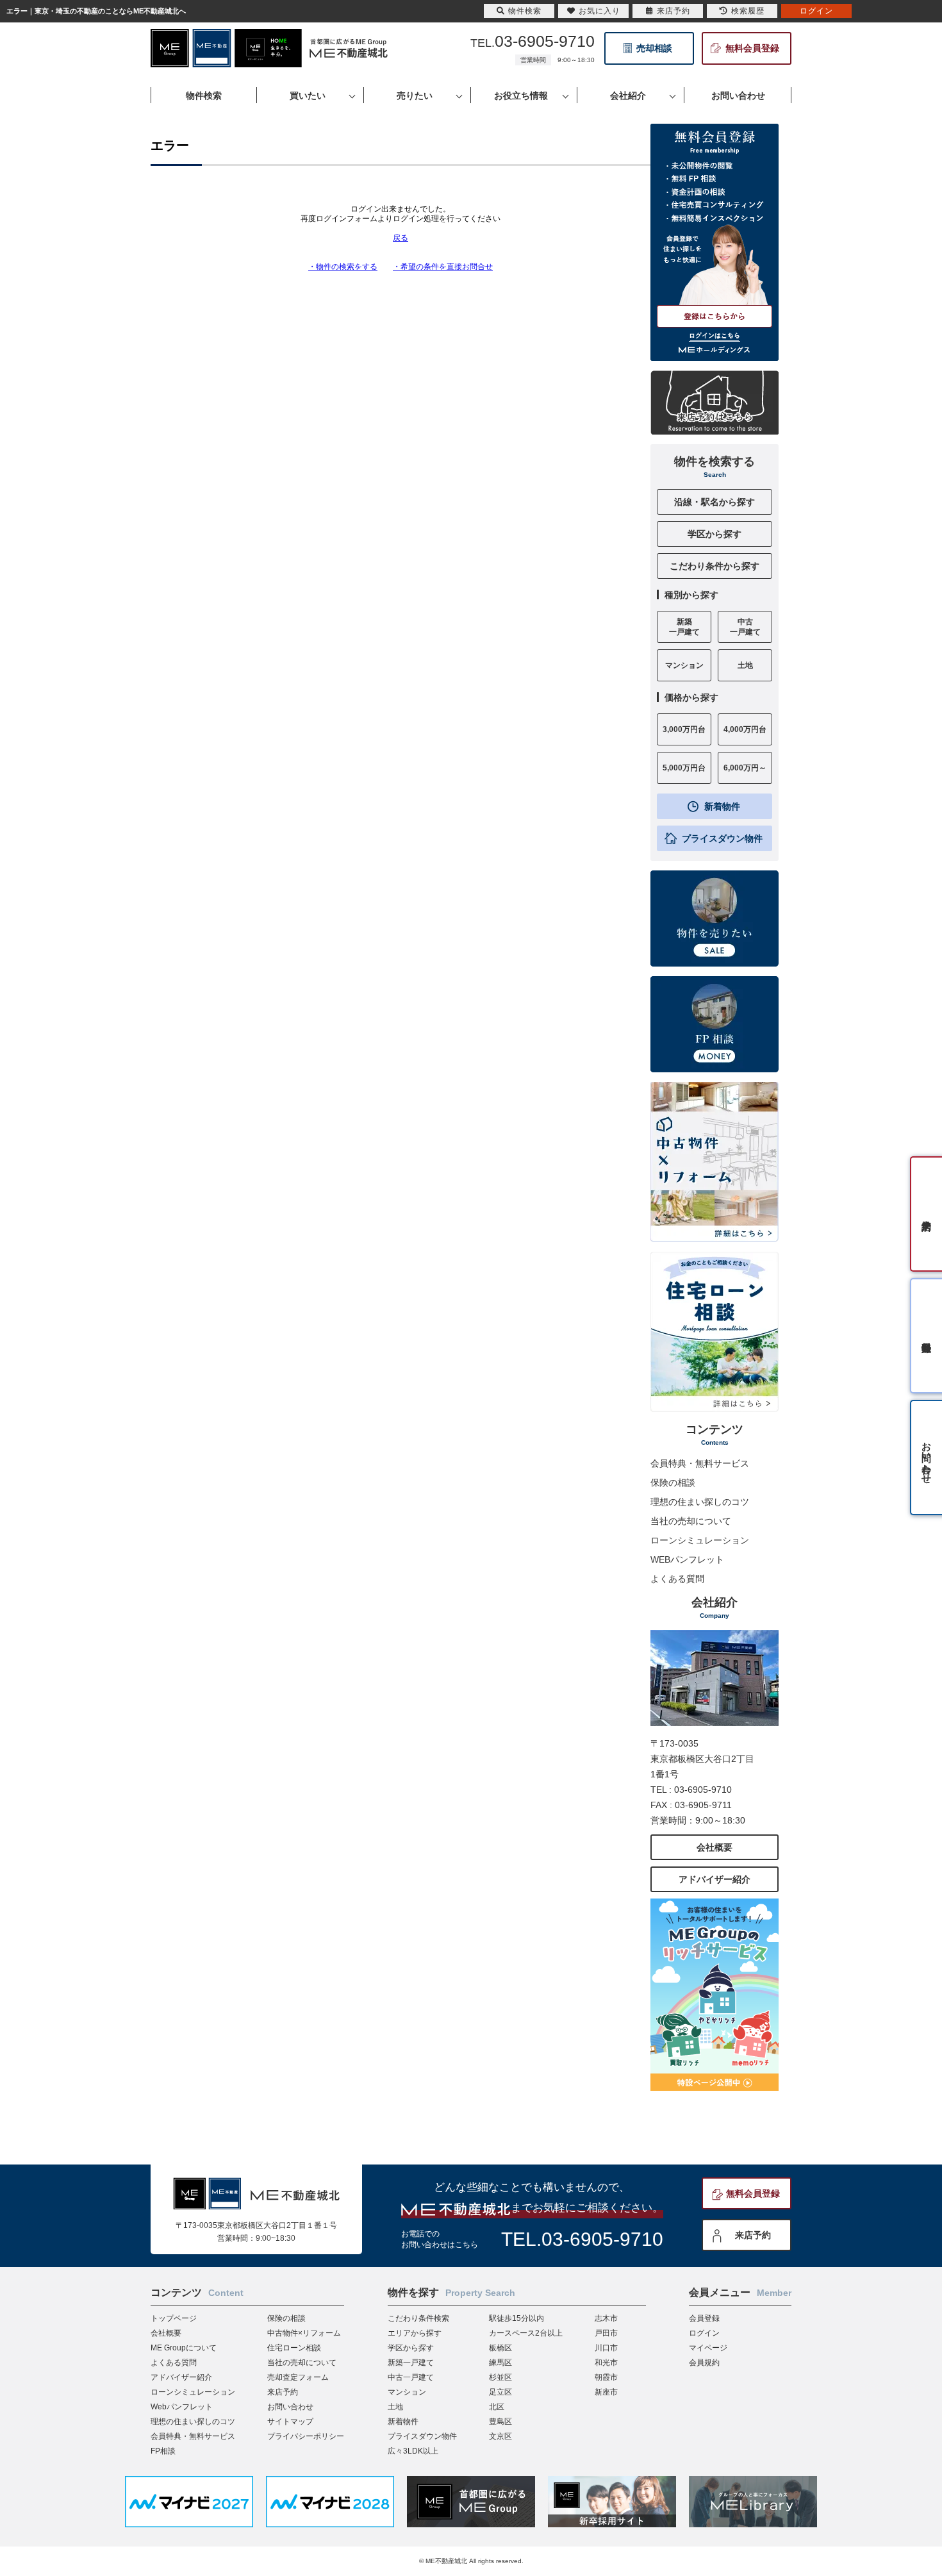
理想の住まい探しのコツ (700, 1502)
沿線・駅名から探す (715, 502)
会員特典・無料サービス (700, 1463)
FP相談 (163, 2451)
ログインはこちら (715, 336)
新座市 (606, 2392)
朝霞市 (606, 2377)
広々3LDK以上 (413, 2451)
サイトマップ (290, 2422)
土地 (395, 2407)
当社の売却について (691, 1521)
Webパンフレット (182, 2407)
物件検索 (525, 11)
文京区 (500, 2436)
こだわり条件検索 (418, 2318)
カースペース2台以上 (526, 2333)
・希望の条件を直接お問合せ (443, 267)
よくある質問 (677, 1579)
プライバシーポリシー (306, 2436)
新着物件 (722, 806)
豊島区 (500, 2422)
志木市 (606, 2318)
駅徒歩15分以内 (516, 2318)
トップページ (174, 2318)
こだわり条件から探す (715, 566)
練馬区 (500, 2363)
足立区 (500, 2392)
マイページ (708, 2348)
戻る (401, 238)
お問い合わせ (290, 2407)
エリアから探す (415, 2333)
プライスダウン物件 (722, 838)
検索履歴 (748, 11)
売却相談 (654, 48)
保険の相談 (673, 1483)
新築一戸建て (411, 2363)
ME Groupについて (184, 2348)
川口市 (606, 2348)
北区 (497, 2407)
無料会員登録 (752, 48)
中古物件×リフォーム (304, 2333)
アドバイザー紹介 (715, 1879)
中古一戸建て (411, 2377)
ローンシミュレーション (700, 1540)
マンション (407, 2392)
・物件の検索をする (343, 267)
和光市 (606, 2363)
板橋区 (500, 2348)
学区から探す (715, 534)
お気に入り (599, 11)
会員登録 (704, 2318)
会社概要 (715, 1847)
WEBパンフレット (687, 1559)
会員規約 (704, 2363)
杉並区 (500, 2377)
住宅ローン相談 (294, 2348)
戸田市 (606, 2333)
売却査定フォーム (298, 2377)
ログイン (704, 2333)
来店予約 (753, 2235)
